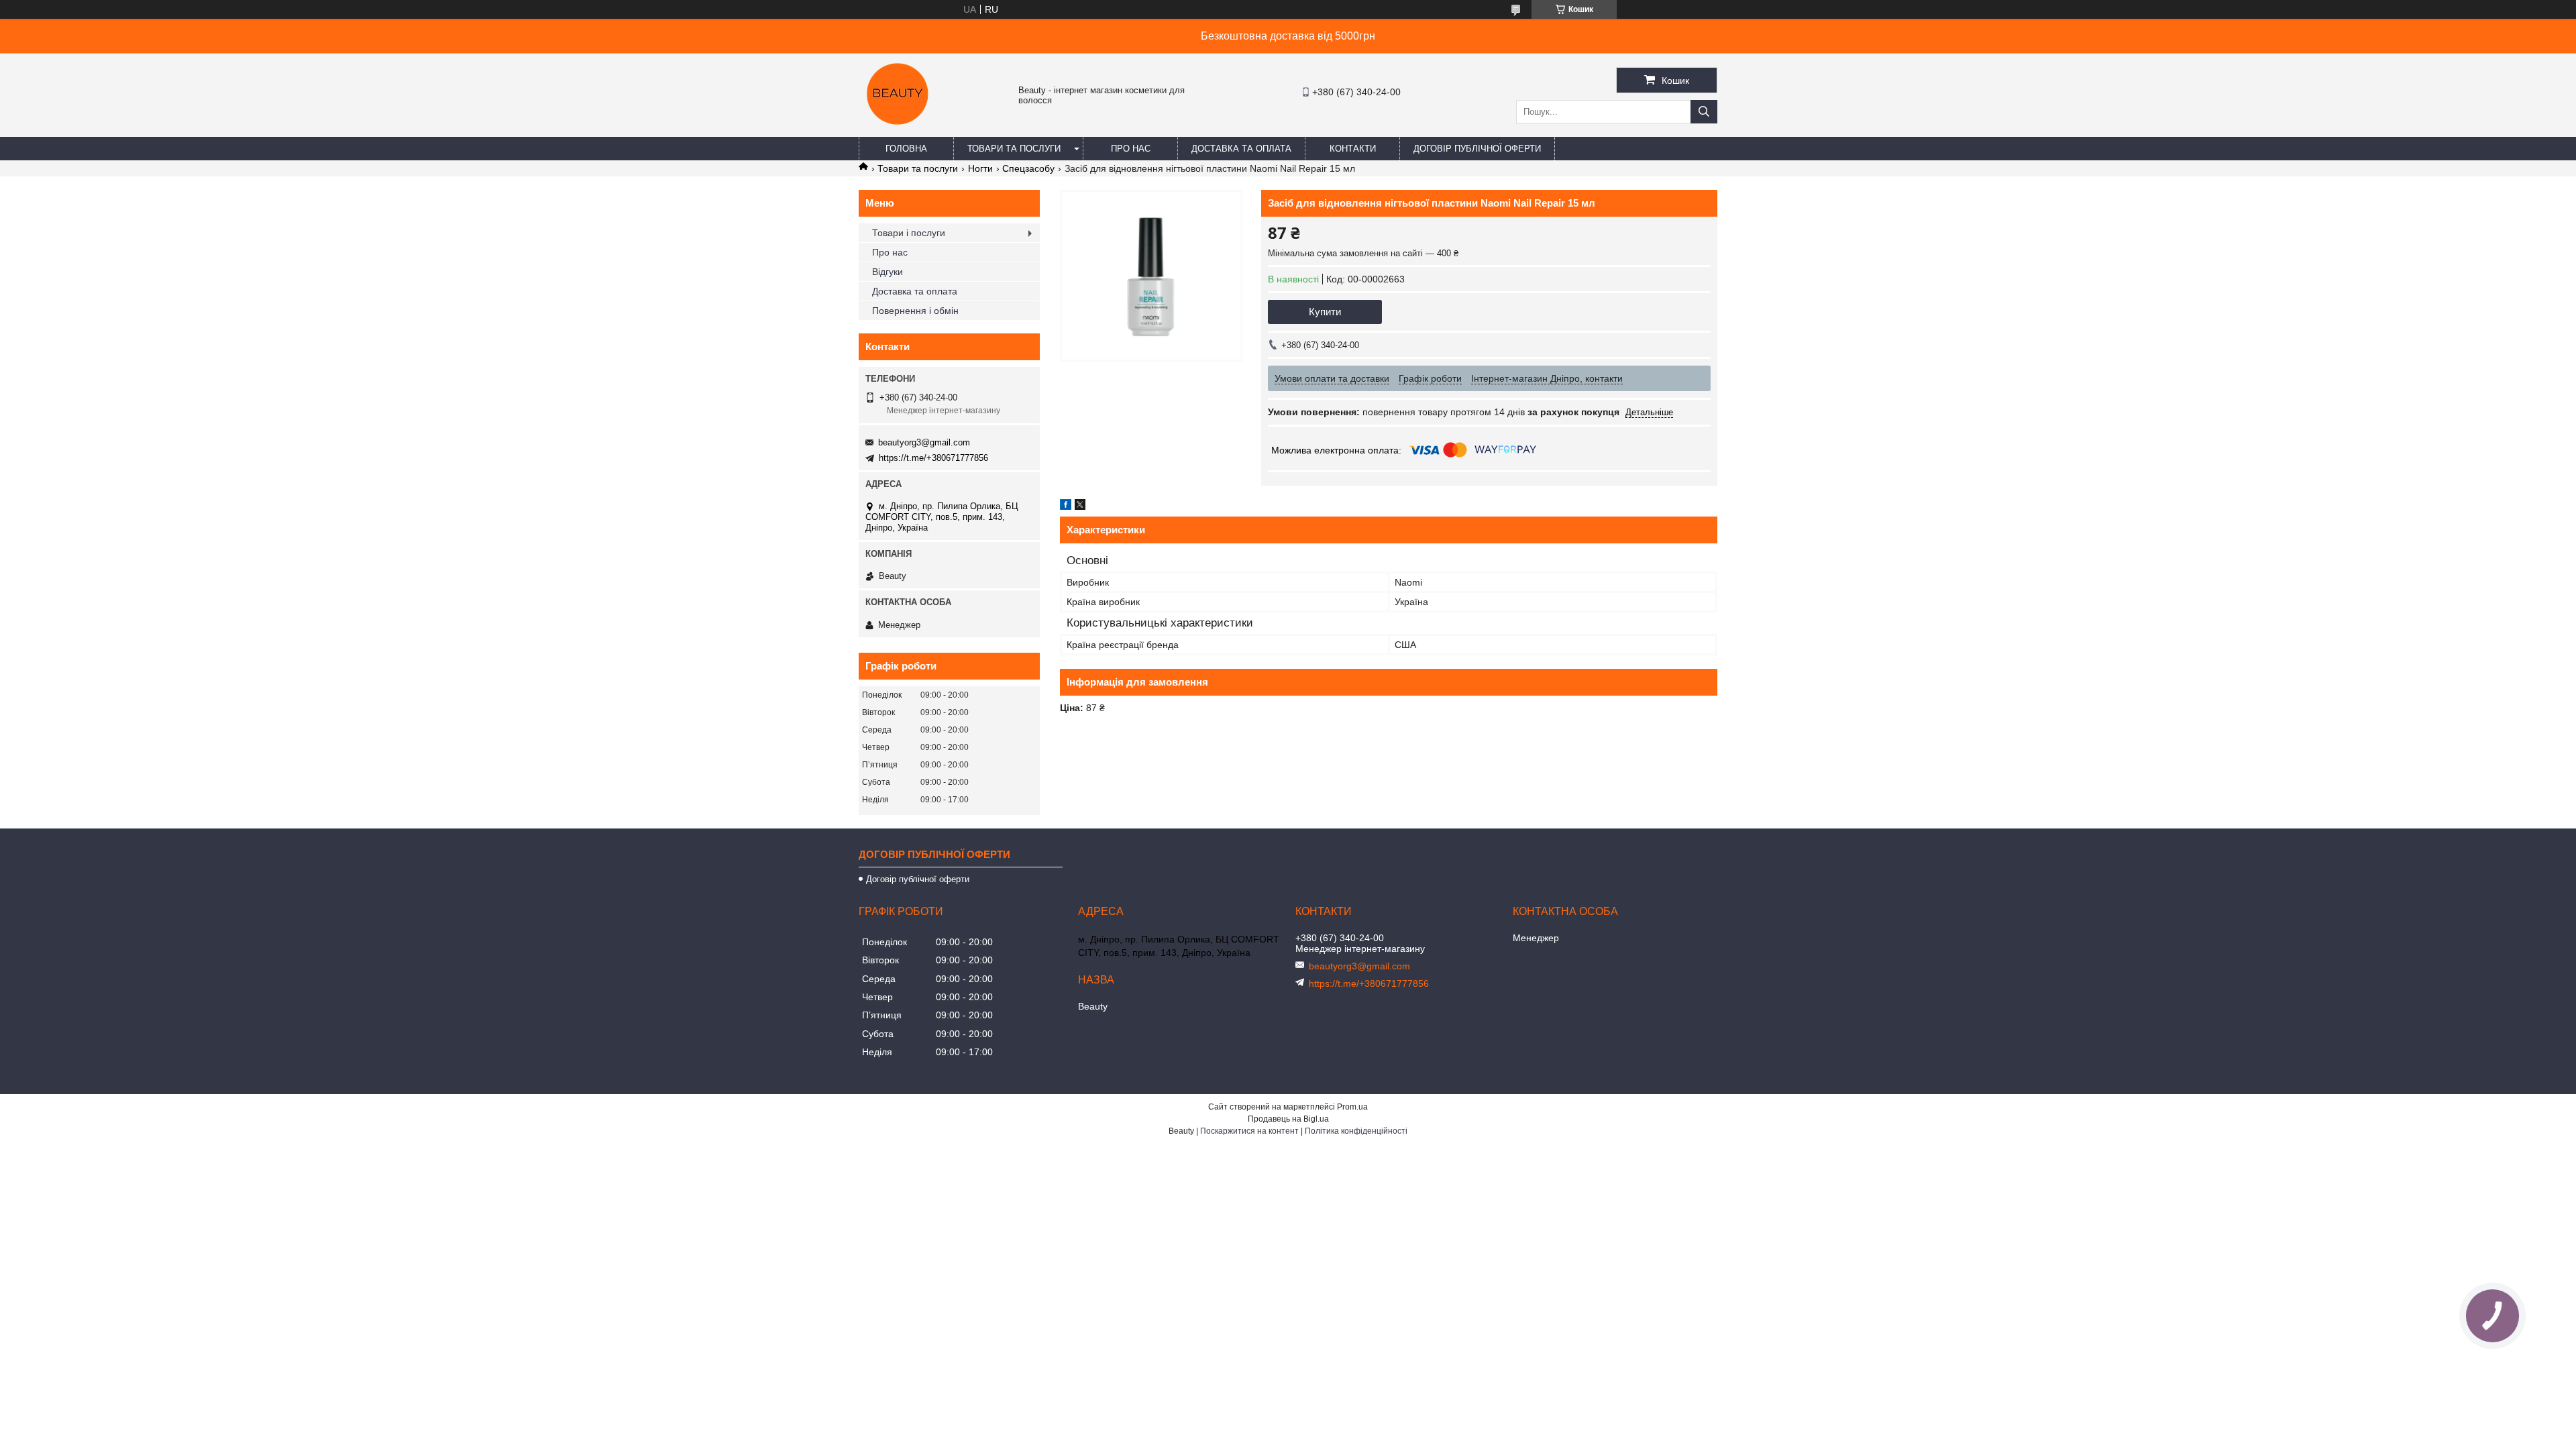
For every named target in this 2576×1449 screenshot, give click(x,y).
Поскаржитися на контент (1249, 1131)
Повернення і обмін (915, 311)
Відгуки (888, 272)
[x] (1080, 506)
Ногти (980, 168)
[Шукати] (1704, 112)
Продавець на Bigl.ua (1288, 1119)
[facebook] (1066, 506)
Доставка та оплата (1241, 149)
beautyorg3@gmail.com (924, 442)
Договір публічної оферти (1477, 149)
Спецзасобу (1028, 168)
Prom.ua (1352, 1107)
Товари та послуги (1014, 149)
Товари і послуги (909, 233)
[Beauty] (899, 131)
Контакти (1353, 149)
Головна (906, 149)
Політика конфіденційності (1356, 1131)
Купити (1325, 312)
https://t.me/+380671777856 (933, 458)
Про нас (1131, 149)
